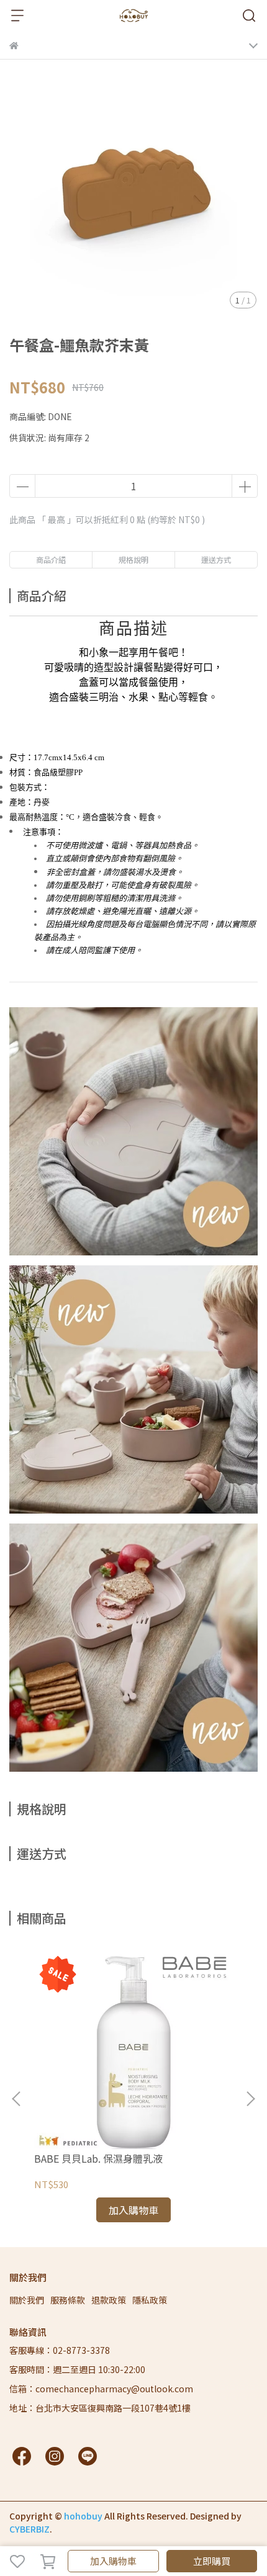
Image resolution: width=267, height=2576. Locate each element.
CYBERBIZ (29, 2529)
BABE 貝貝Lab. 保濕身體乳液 (98, 2158)
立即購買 (212, 2561)
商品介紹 (51, 559)
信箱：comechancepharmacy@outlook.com (101, 2389)
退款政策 (109, 2300)
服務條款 (68, 2300)
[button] (250, 2099)
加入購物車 (113, 2561)
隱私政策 (150, 2300)
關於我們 (27, 2300)
